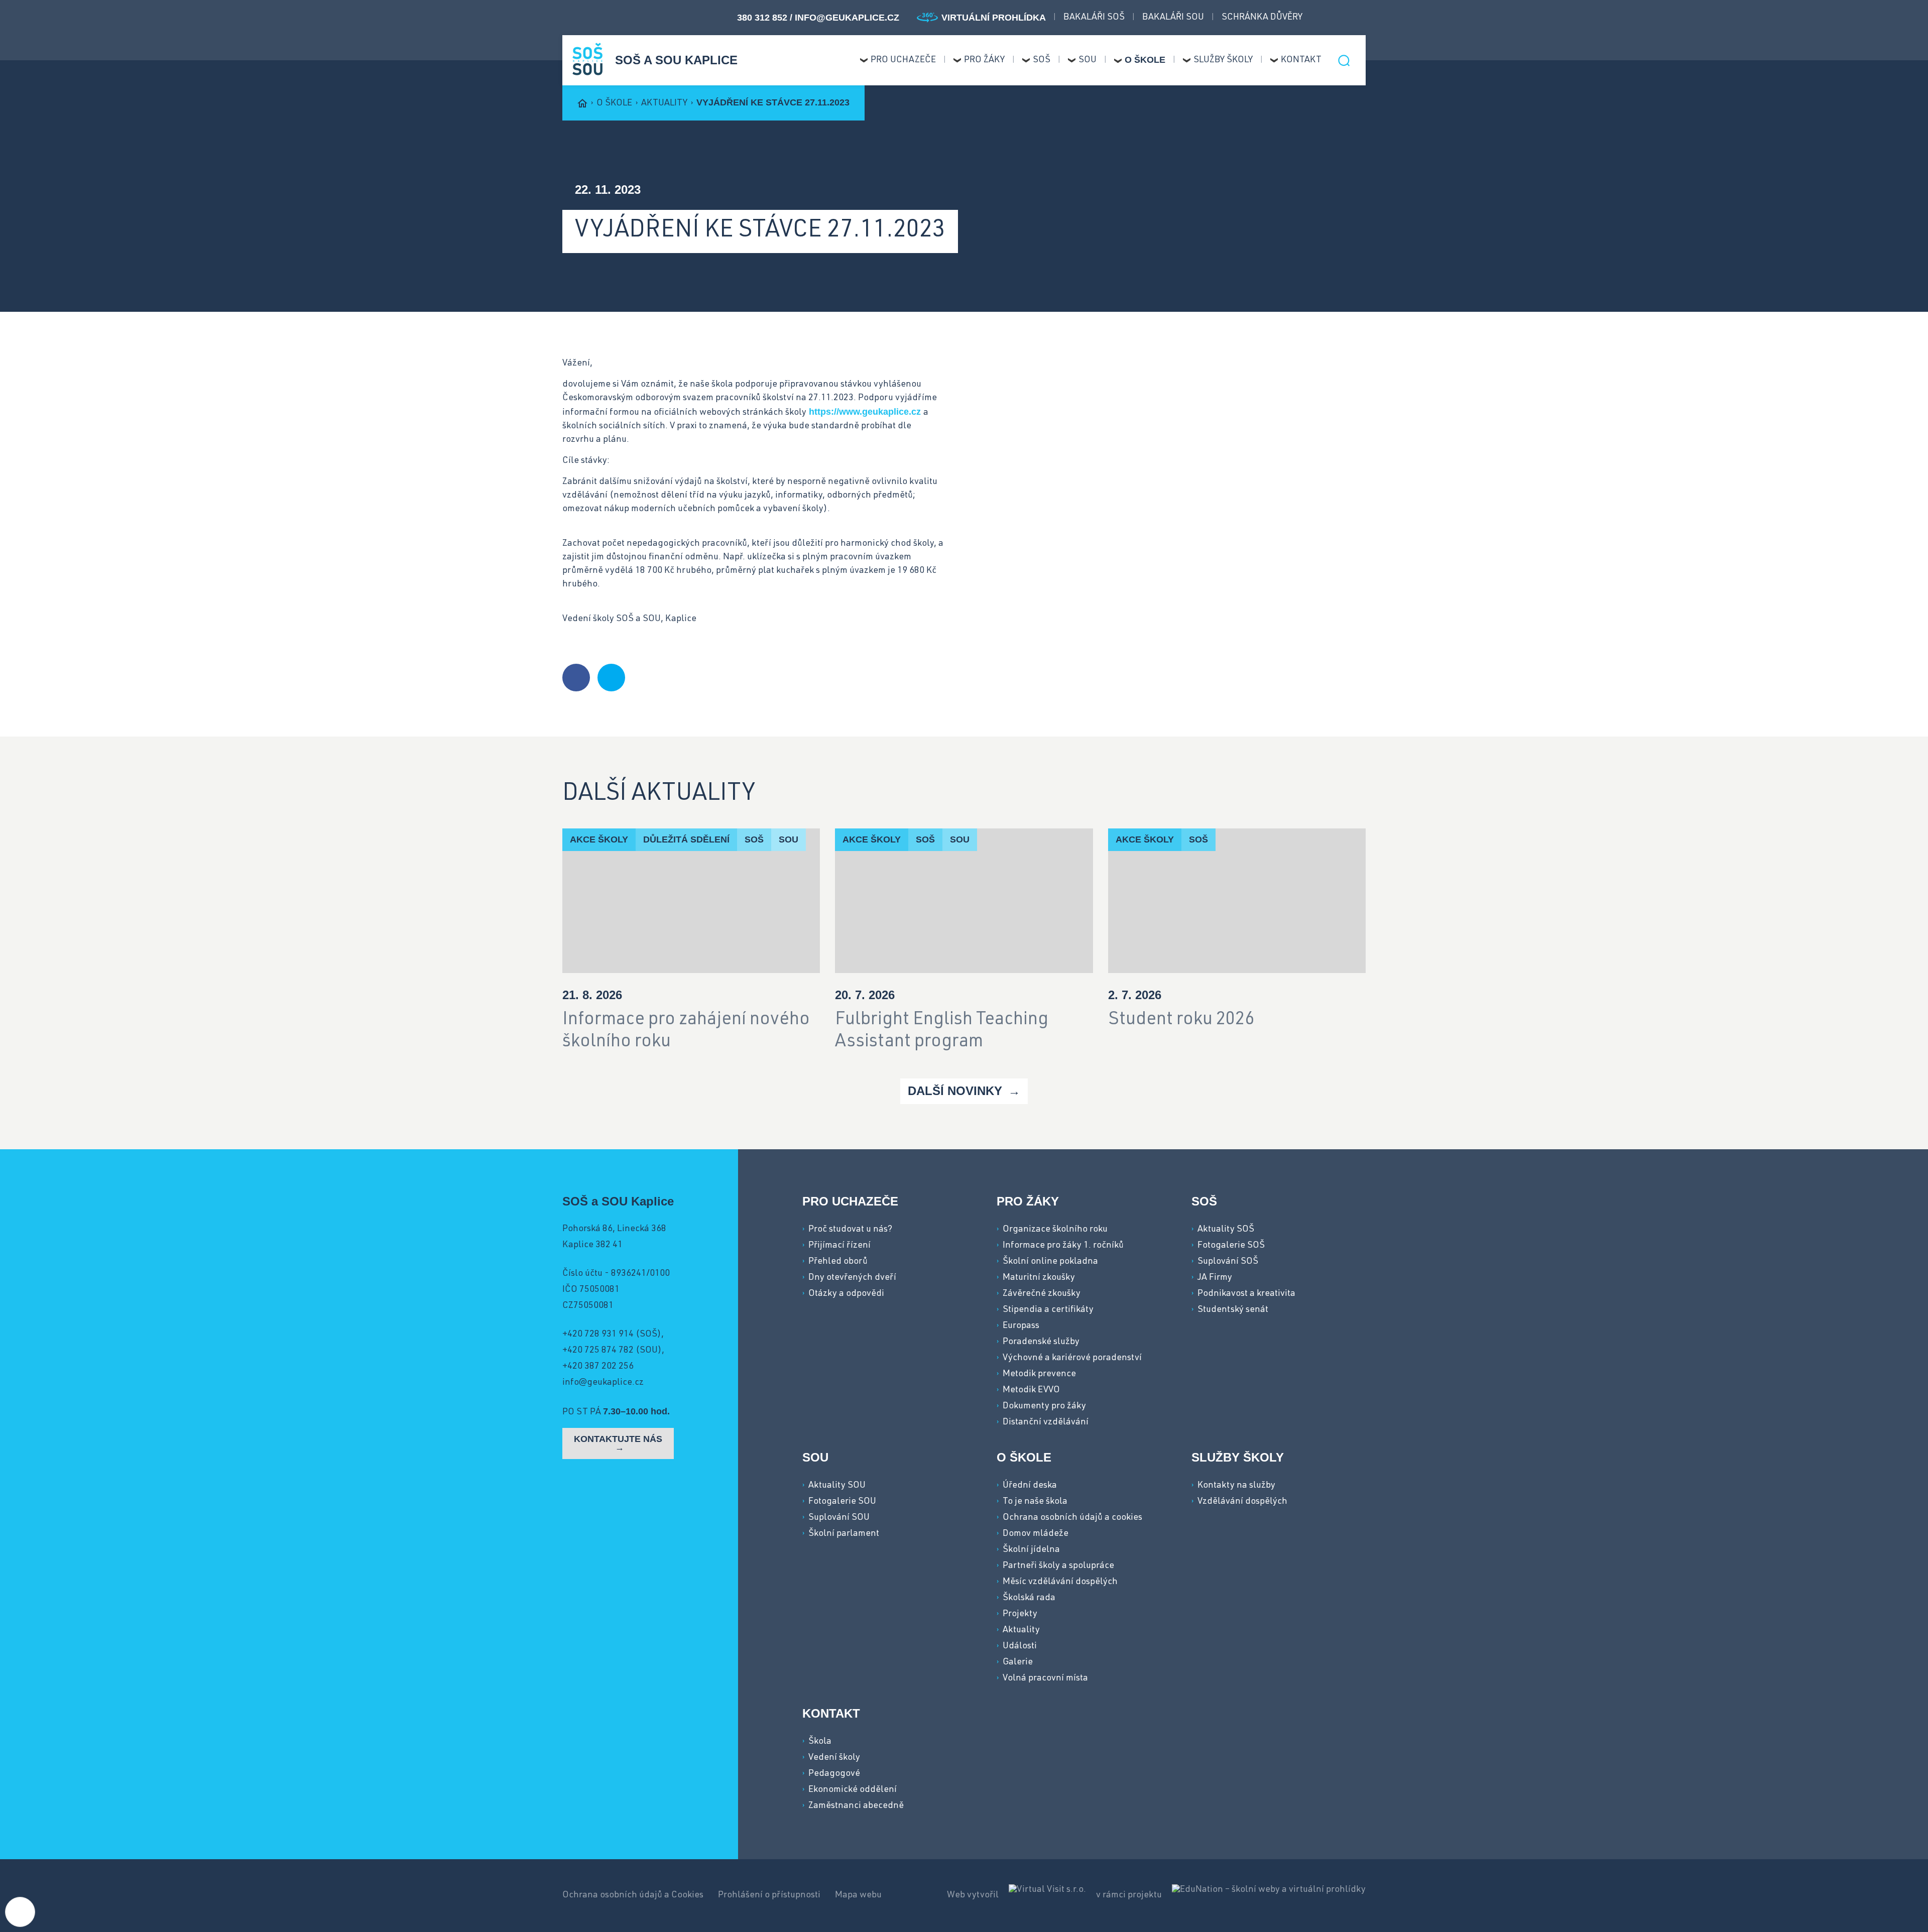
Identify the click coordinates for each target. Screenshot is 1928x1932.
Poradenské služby (1041, 1342)
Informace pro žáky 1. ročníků (1063, 1246)
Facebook (1325, 18)
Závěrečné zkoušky (1042, 1294)
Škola (820, 1742)
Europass (1021, 1326)
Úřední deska (1030, 1486)
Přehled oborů (838, 1262)
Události (1020, 1646)
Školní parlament (844, 1534)
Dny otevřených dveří (852, 1278)
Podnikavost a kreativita (1246, 1294)
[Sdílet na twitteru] (611, 678)
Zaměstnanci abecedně (856, 1806)
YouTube (1361, 18)
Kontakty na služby (1236, 1486)
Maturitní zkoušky (1039, 1278)
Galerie (1018, 1662)
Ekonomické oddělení (853, 1790)
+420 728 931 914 (598, 1335)
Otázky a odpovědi (846, 1294)
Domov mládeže (1036, 1534)
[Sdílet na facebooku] (576, 678)
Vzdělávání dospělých (1242, 1502)
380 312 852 (763, 18)
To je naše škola (1035, 1502)
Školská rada (1029, 1598)
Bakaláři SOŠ (1094, 18)
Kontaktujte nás (618, 1439)
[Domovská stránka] (587, 59)
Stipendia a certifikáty (1048, 1310)
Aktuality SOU (837, 1486)
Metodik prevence (1039, 1374)
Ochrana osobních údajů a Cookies (634, 1895)
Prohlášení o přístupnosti (770, 1895)
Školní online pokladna (1050, 1262)
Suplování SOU (839, 1518)
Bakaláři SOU (1173, 18)
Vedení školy (834, 1758)
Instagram (1343, 18)
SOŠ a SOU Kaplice (676, 60)
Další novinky (957, 1091)
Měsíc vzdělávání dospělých (1060, 1582)
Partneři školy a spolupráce (1058, 1566)
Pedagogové (834, 1774)
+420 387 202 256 (598, 1367)
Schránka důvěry (1262, 18)
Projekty (1020, 1614)
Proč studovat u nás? (850, 1230)
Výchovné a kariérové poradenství (1072, 1358)
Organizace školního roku (1055, 1230)
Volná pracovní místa (1045, 1678)
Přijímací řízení (839, 1246)
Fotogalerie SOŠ (1231, 1246)
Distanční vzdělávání (1046, 1422)
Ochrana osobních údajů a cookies (1072, 1518)
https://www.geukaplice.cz (865, 412)
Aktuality (665, 103)
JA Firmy (1215, 1278)
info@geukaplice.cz (847, 18)
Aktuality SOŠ (1226, 1230)
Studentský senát (1233, 1310)
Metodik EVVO (1031, 1390)
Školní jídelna (1031, 1550)
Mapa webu (858, 1895)
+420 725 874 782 (598, 1351)
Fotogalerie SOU (842, 1502)
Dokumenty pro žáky (1044, 1406)
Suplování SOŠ (1228, 1262)
